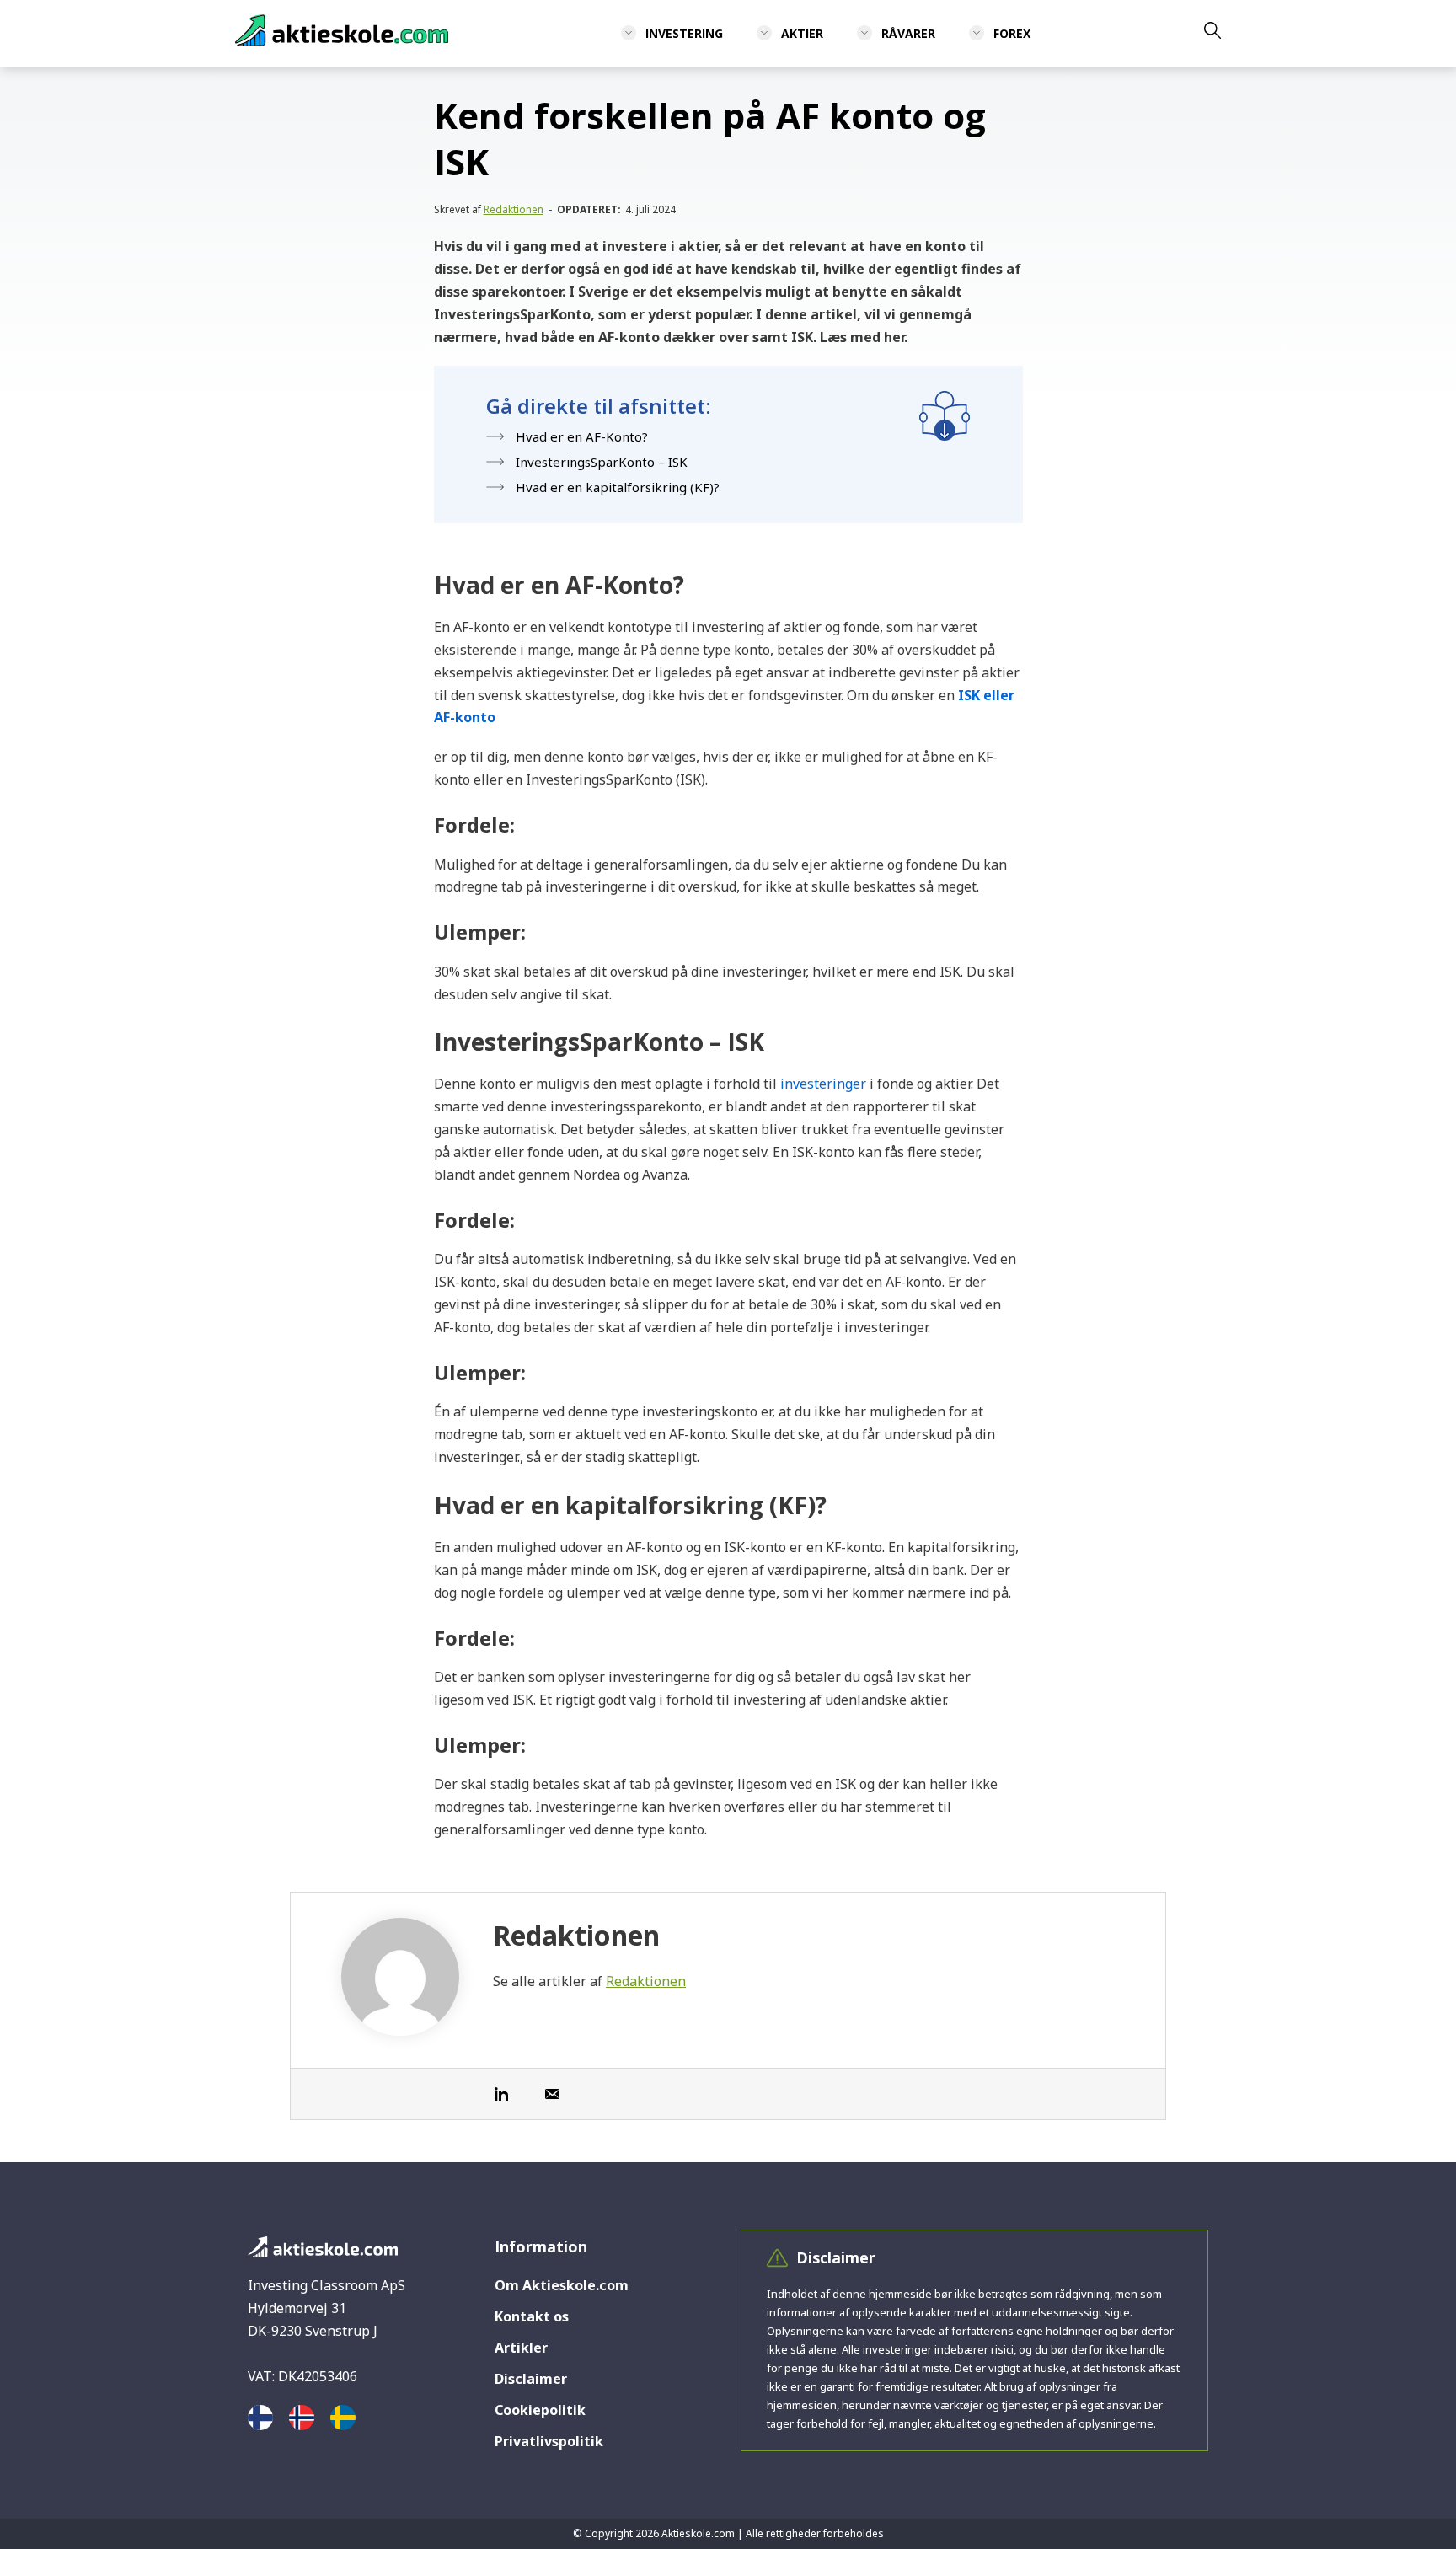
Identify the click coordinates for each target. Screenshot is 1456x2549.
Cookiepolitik (540, 2410)
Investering (684, 33)
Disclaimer (531, 2379)
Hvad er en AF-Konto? (582, 436)
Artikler (521, 2348)
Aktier (802, 33)
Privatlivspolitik (549, 2441)
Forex (1012, 33)
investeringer (823, 1084)
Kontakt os (532, 2316)
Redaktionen (514, 209)
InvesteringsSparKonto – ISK (602, 462)
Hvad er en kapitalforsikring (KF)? (618, 487)
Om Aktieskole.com (562, 2285)
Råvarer (908, 33)
